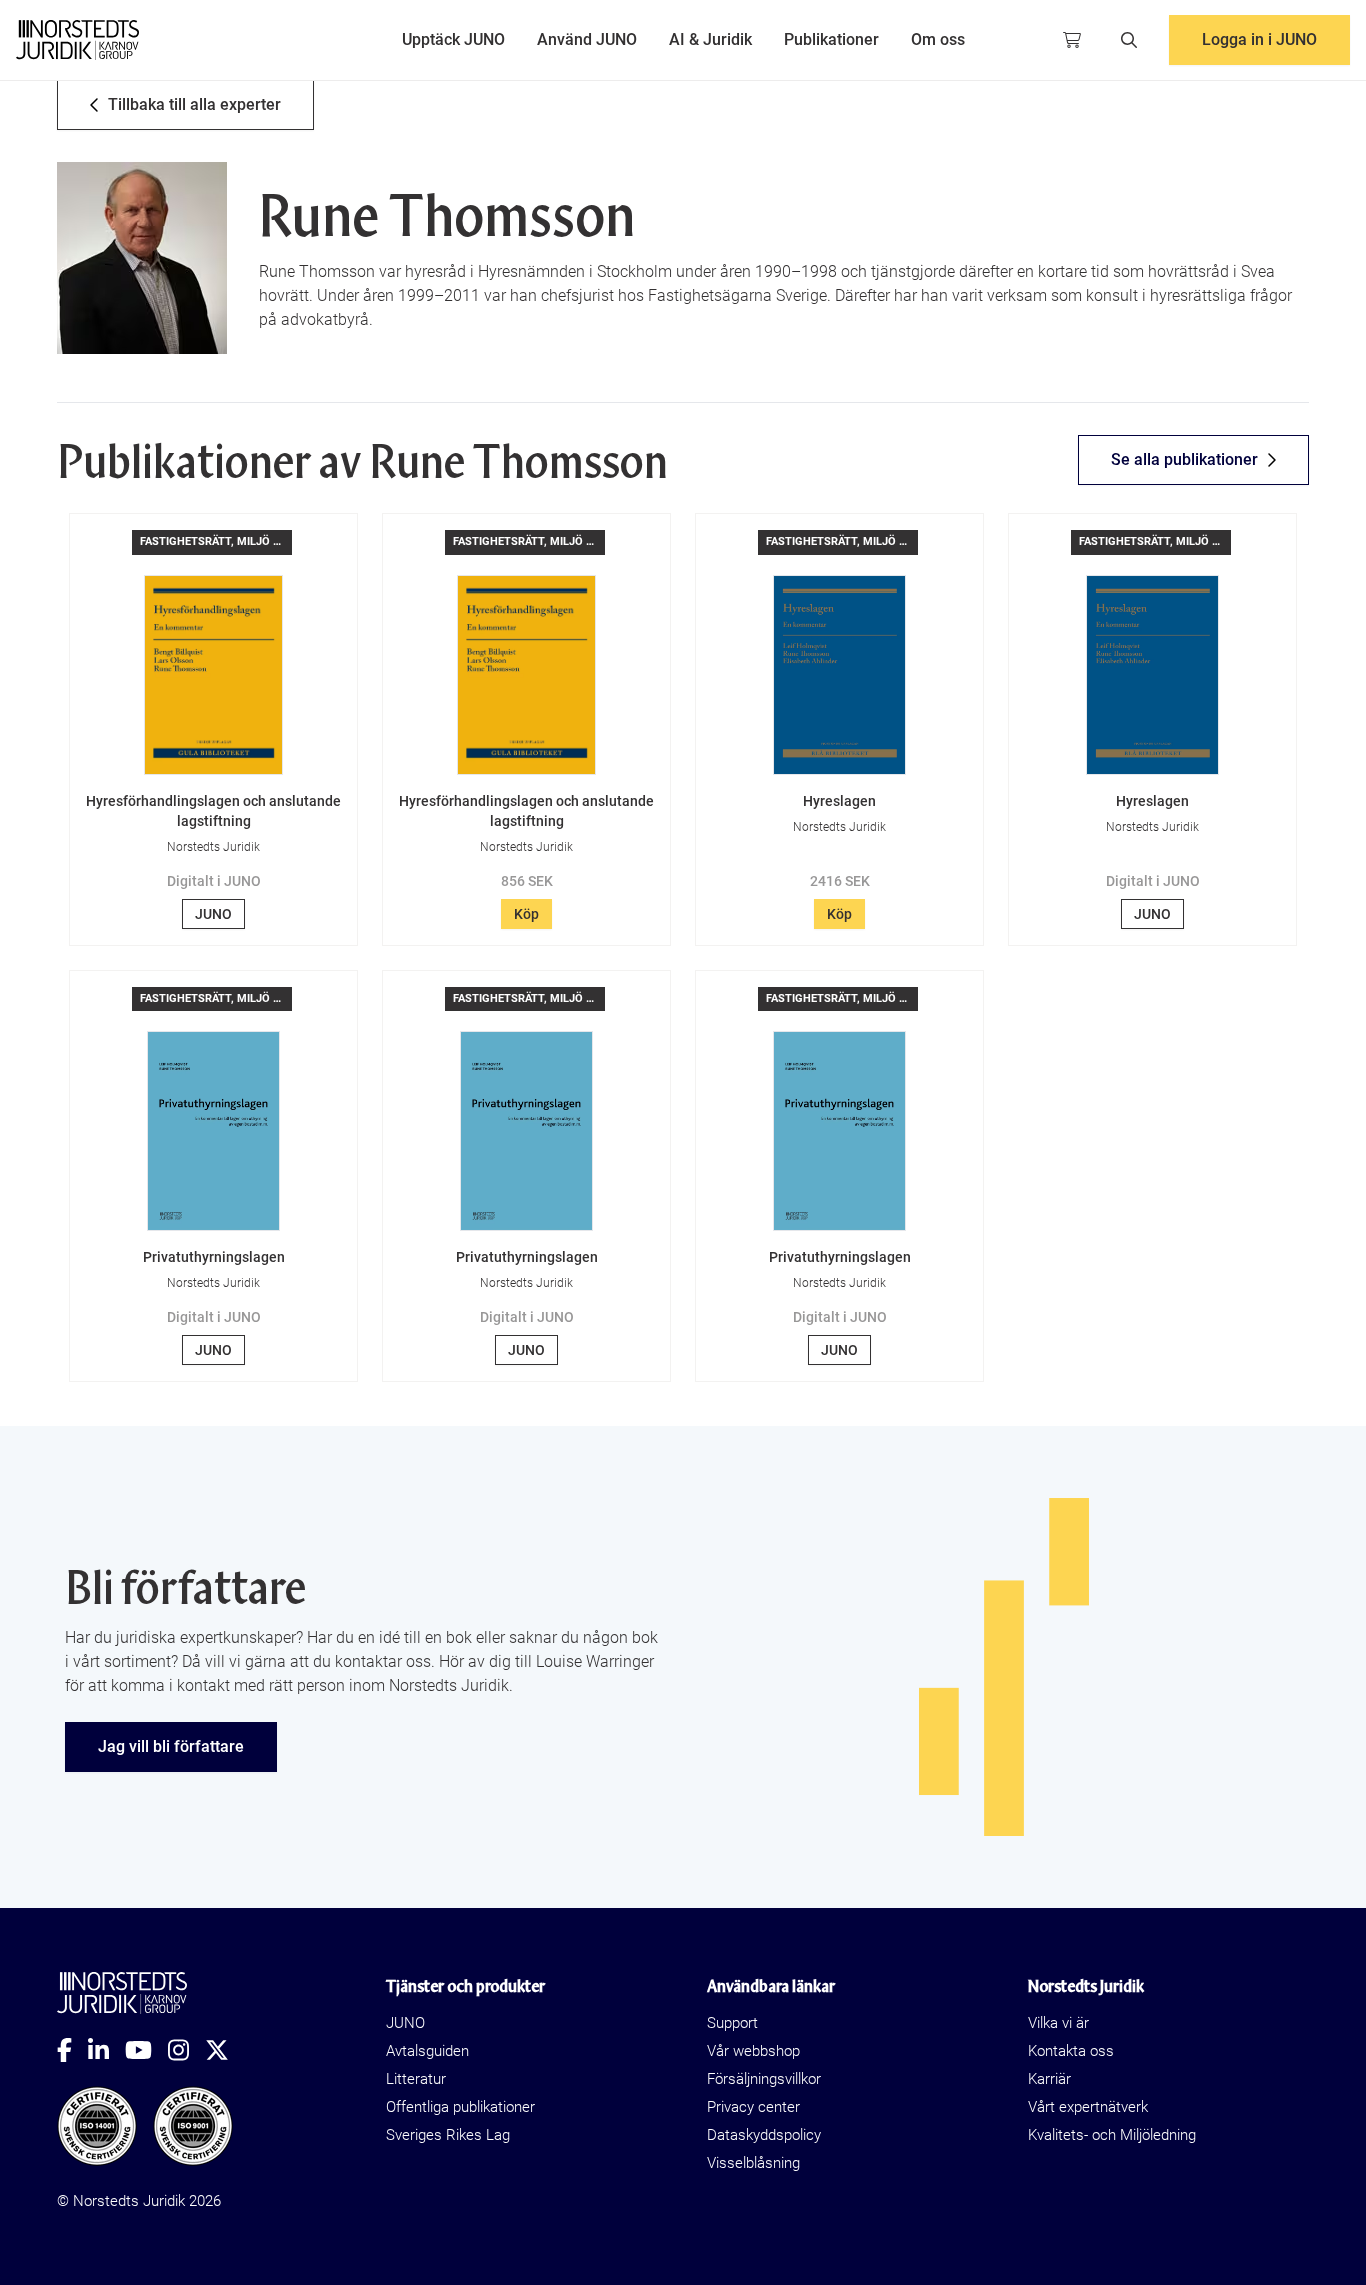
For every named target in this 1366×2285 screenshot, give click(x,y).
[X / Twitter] (225, 2050)
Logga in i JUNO (1259, 39)
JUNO (213, 914)
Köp (526, 914)
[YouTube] (146, 2050)
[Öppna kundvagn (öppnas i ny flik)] (1072, 40)
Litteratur (416, 2079)
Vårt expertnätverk (1088, 2107)
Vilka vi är (1058, 2023)
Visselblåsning (753, 2163)
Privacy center (753, 2107)
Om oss (938, 39)
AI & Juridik (710, 39)
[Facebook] (72, 2050)
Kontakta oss (1071, 2051)
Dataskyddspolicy (764, 2135)
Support (732, 2023)
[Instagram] (186, 2050)
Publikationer (831, 39)
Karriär (1049, 2079)
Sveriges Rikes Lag (448, 2135)
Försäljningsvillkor (764, 2079)
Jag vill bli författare (171, 1746)
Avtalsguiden (427, 2051)
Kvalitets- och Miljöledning (1112, 2135)
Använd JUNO (587, 39)
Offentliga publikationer (460, 2107)
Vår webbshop (753, 2051)
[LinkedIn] (106, 2050)
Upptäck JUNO (453, 39)
